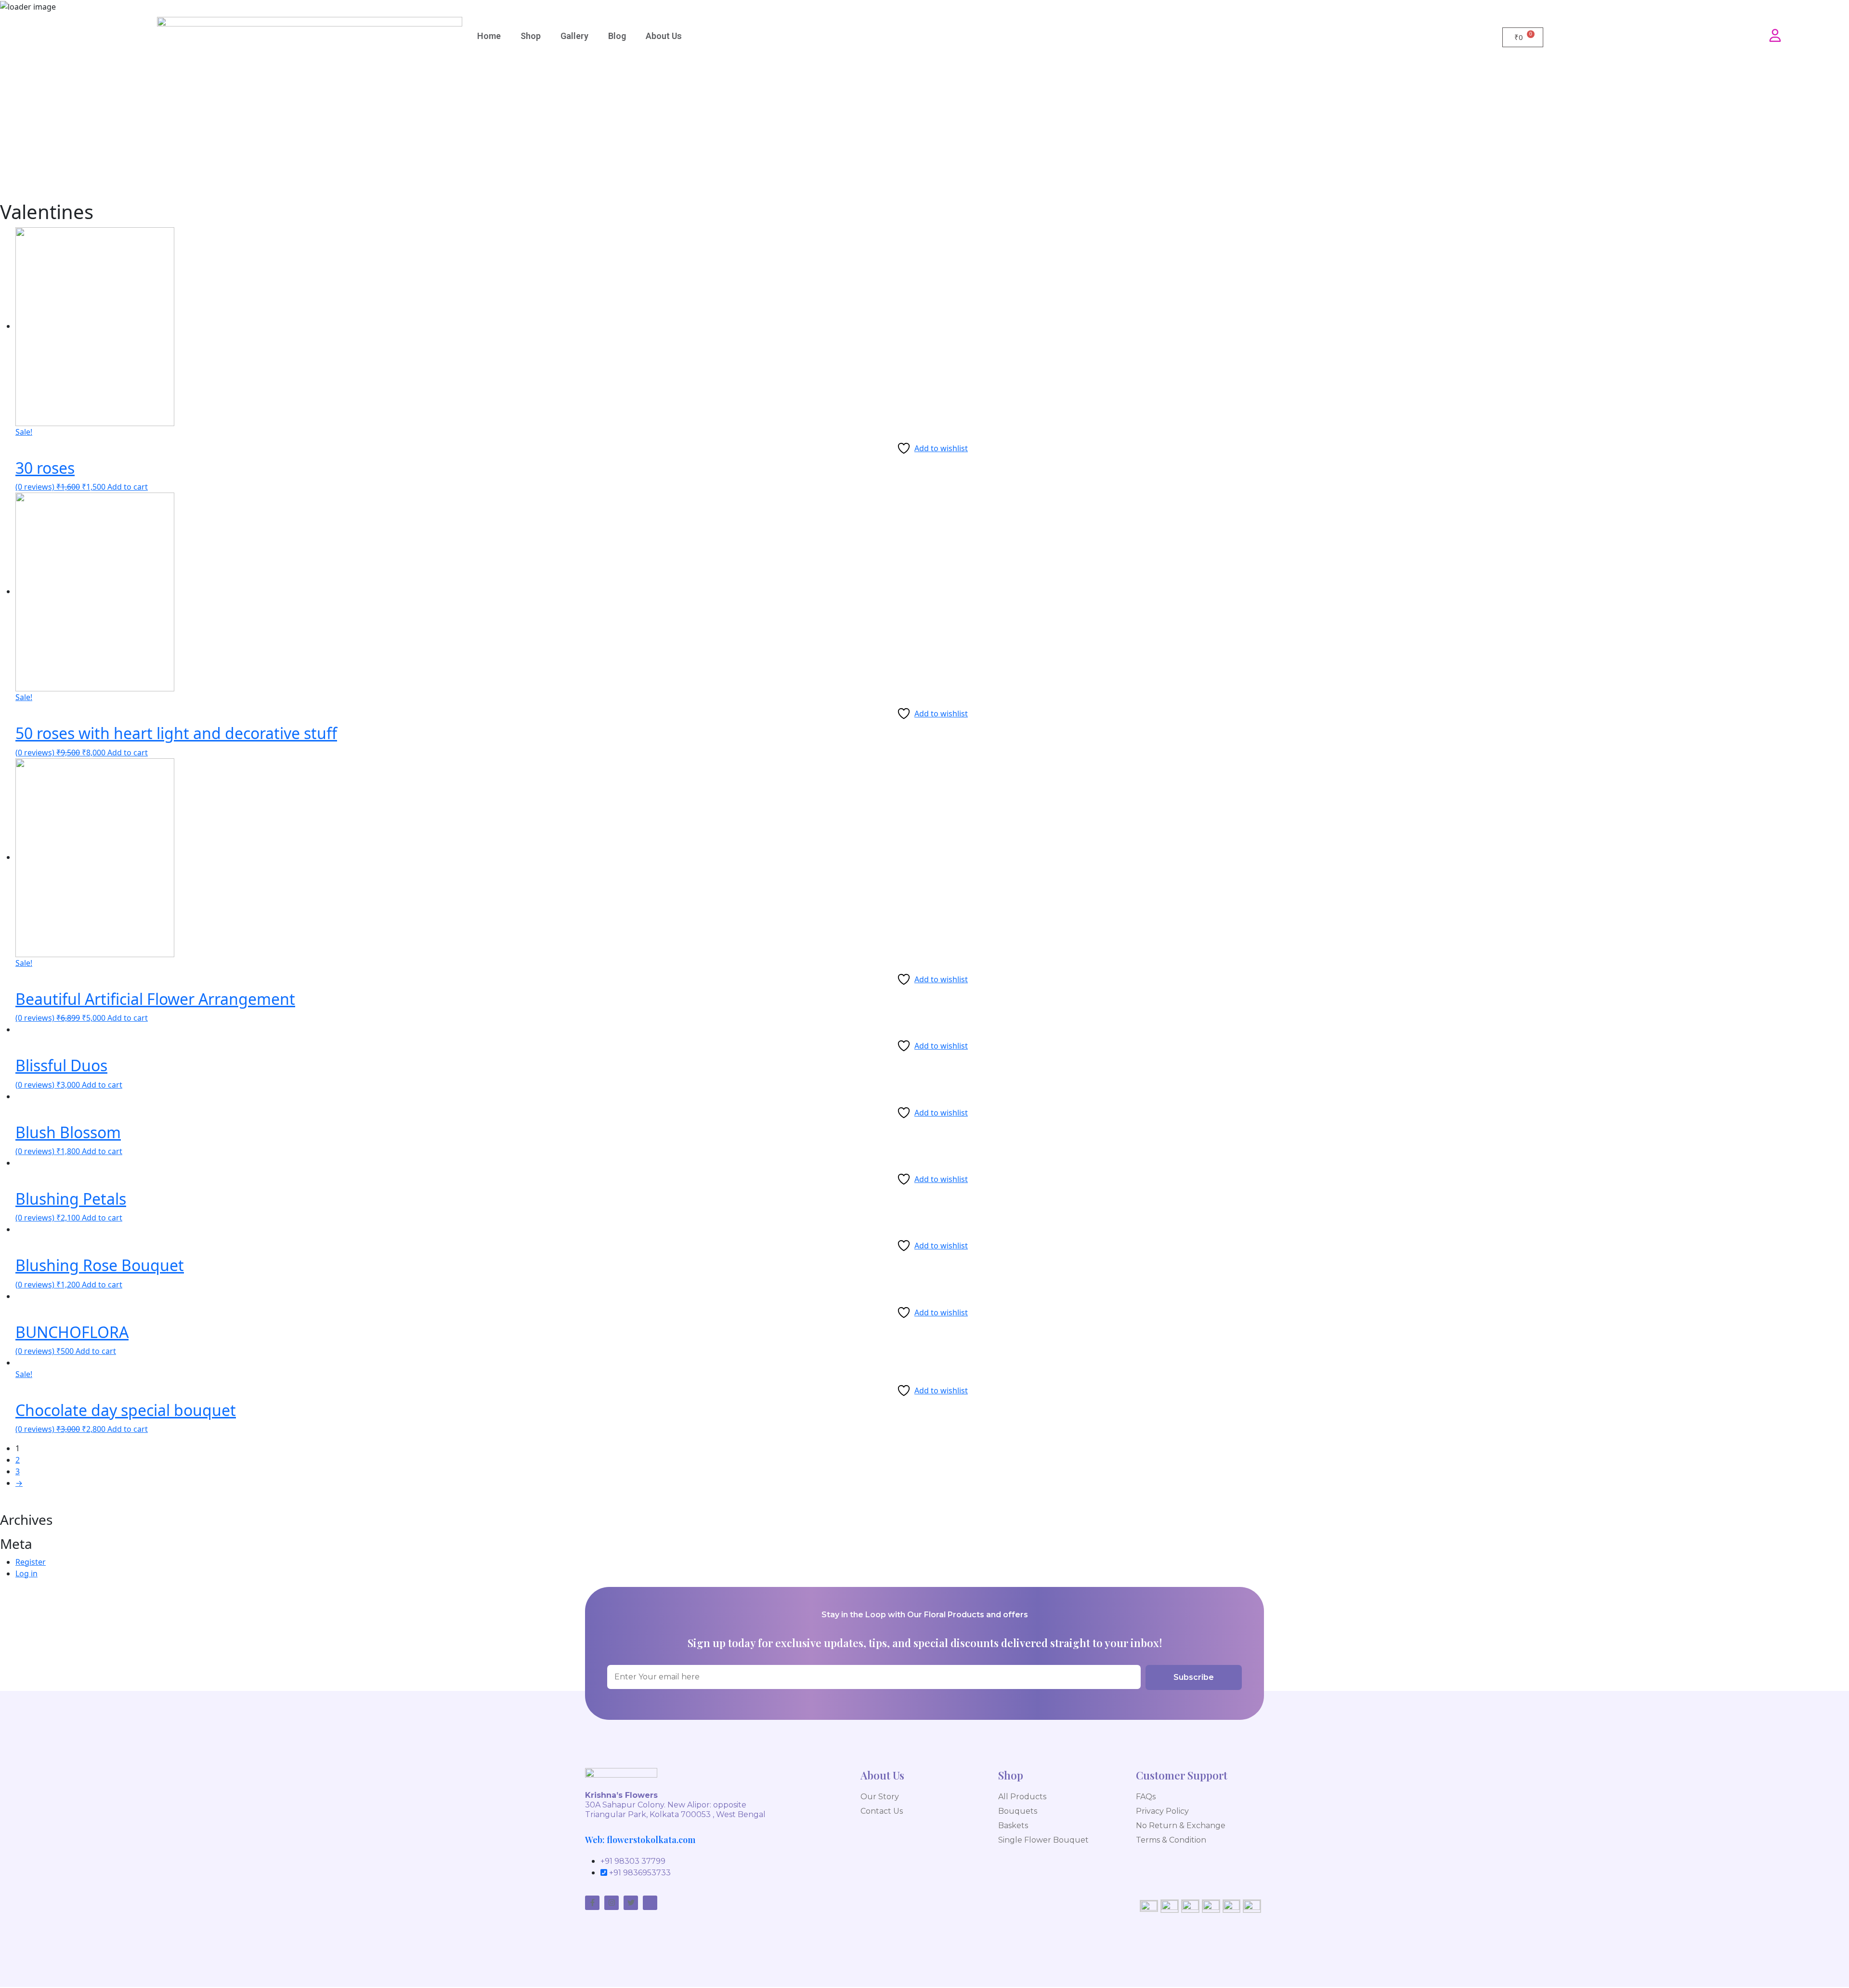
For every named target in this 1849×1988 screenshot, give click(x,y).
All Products (1022, 1797)
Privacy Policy (1162, 1811)
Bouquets (1018, 1811)
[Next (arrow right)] (1832, 994)
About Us (664, 36)
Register (31, 1562)
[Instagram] (612, 1903)
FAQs (1146, 1797)
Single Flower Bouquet (1043, 1840)
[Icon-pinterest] (650, 1903)
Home (489, 36)
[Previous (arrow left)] (17, 994)
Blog (617, 36)
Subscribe (1194, 1677)
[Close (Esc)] (1838, 11)
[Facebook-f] (592, 1903)
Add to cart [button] (128, 487)
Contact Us (882, 1811)
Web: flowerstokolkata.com (640, 1840)
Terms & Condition (1171, 1840)
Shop (531, 36)
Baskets (1013, 1826)
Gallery (574, 36)
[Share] (1817, 11)
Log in (26, 1573)
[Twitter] (631, 1903)
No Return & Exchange (1181, 1826)
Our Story (880, 1797)
